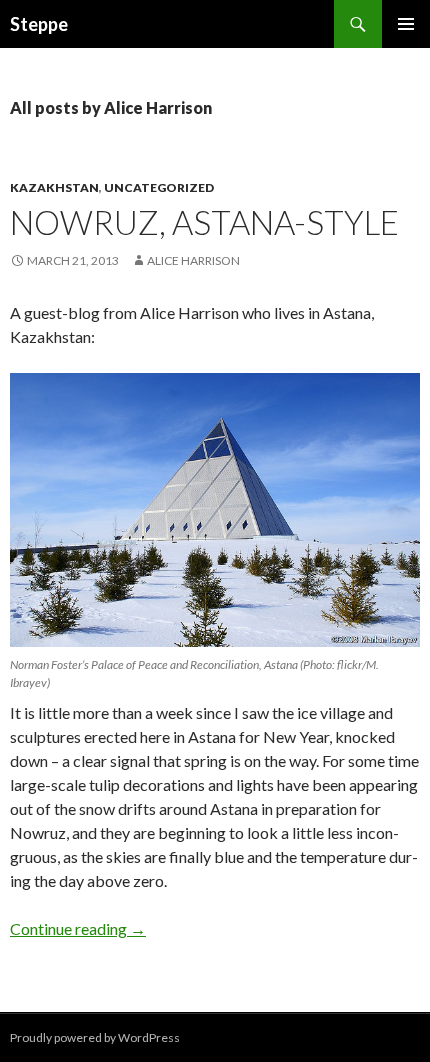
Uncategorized (159, 187)
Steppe (39, 24)
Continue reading (78, 928)
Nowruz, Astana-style (204, 222)
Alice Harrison (193, 260)
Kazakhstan (54, 187)
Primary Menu (406, 24)
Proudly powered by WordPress (95, 1037)
